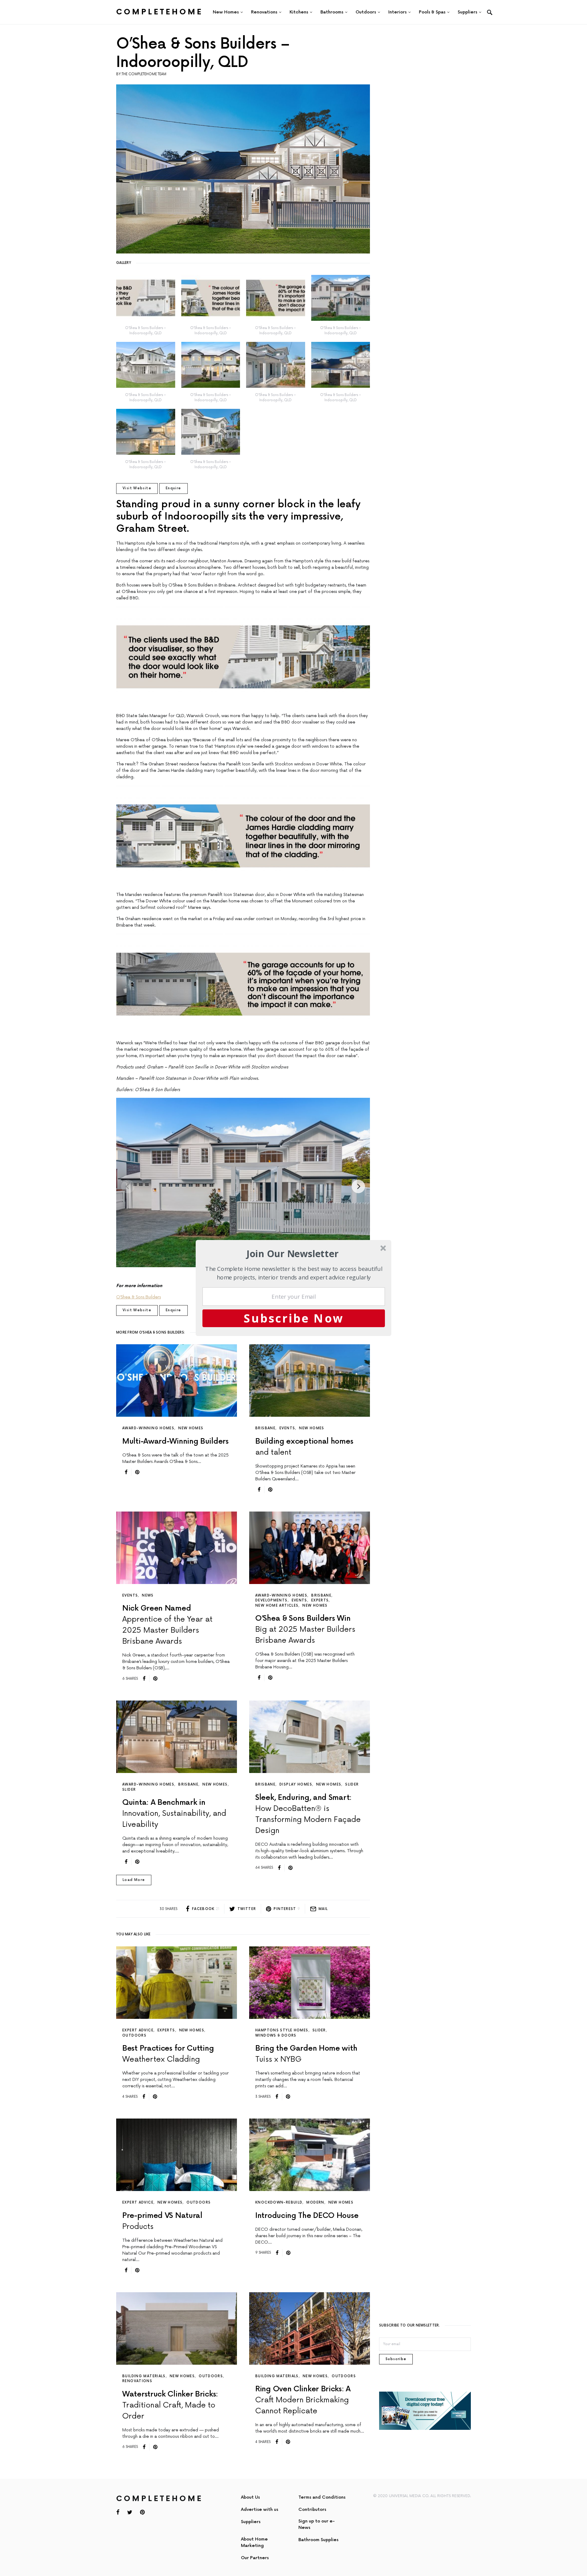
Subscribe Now (294, 1318)
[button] (293, 1254)
